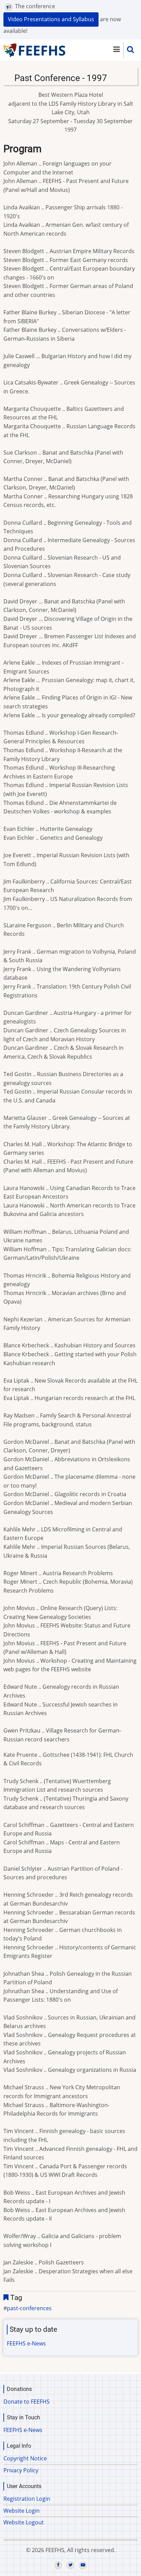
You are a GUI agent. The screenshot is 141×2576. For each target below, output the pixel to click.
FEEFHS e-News (26, 2343)
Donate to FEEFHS (27, 2402)
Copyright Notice (25, 2458)
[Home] (35, 50)
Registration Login (27, 2499)
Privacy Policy (21, 2470)
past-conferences (29, 2308)
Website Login (22, 2511)
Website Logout (24, 2522)
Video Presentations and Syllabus (51, 19)
